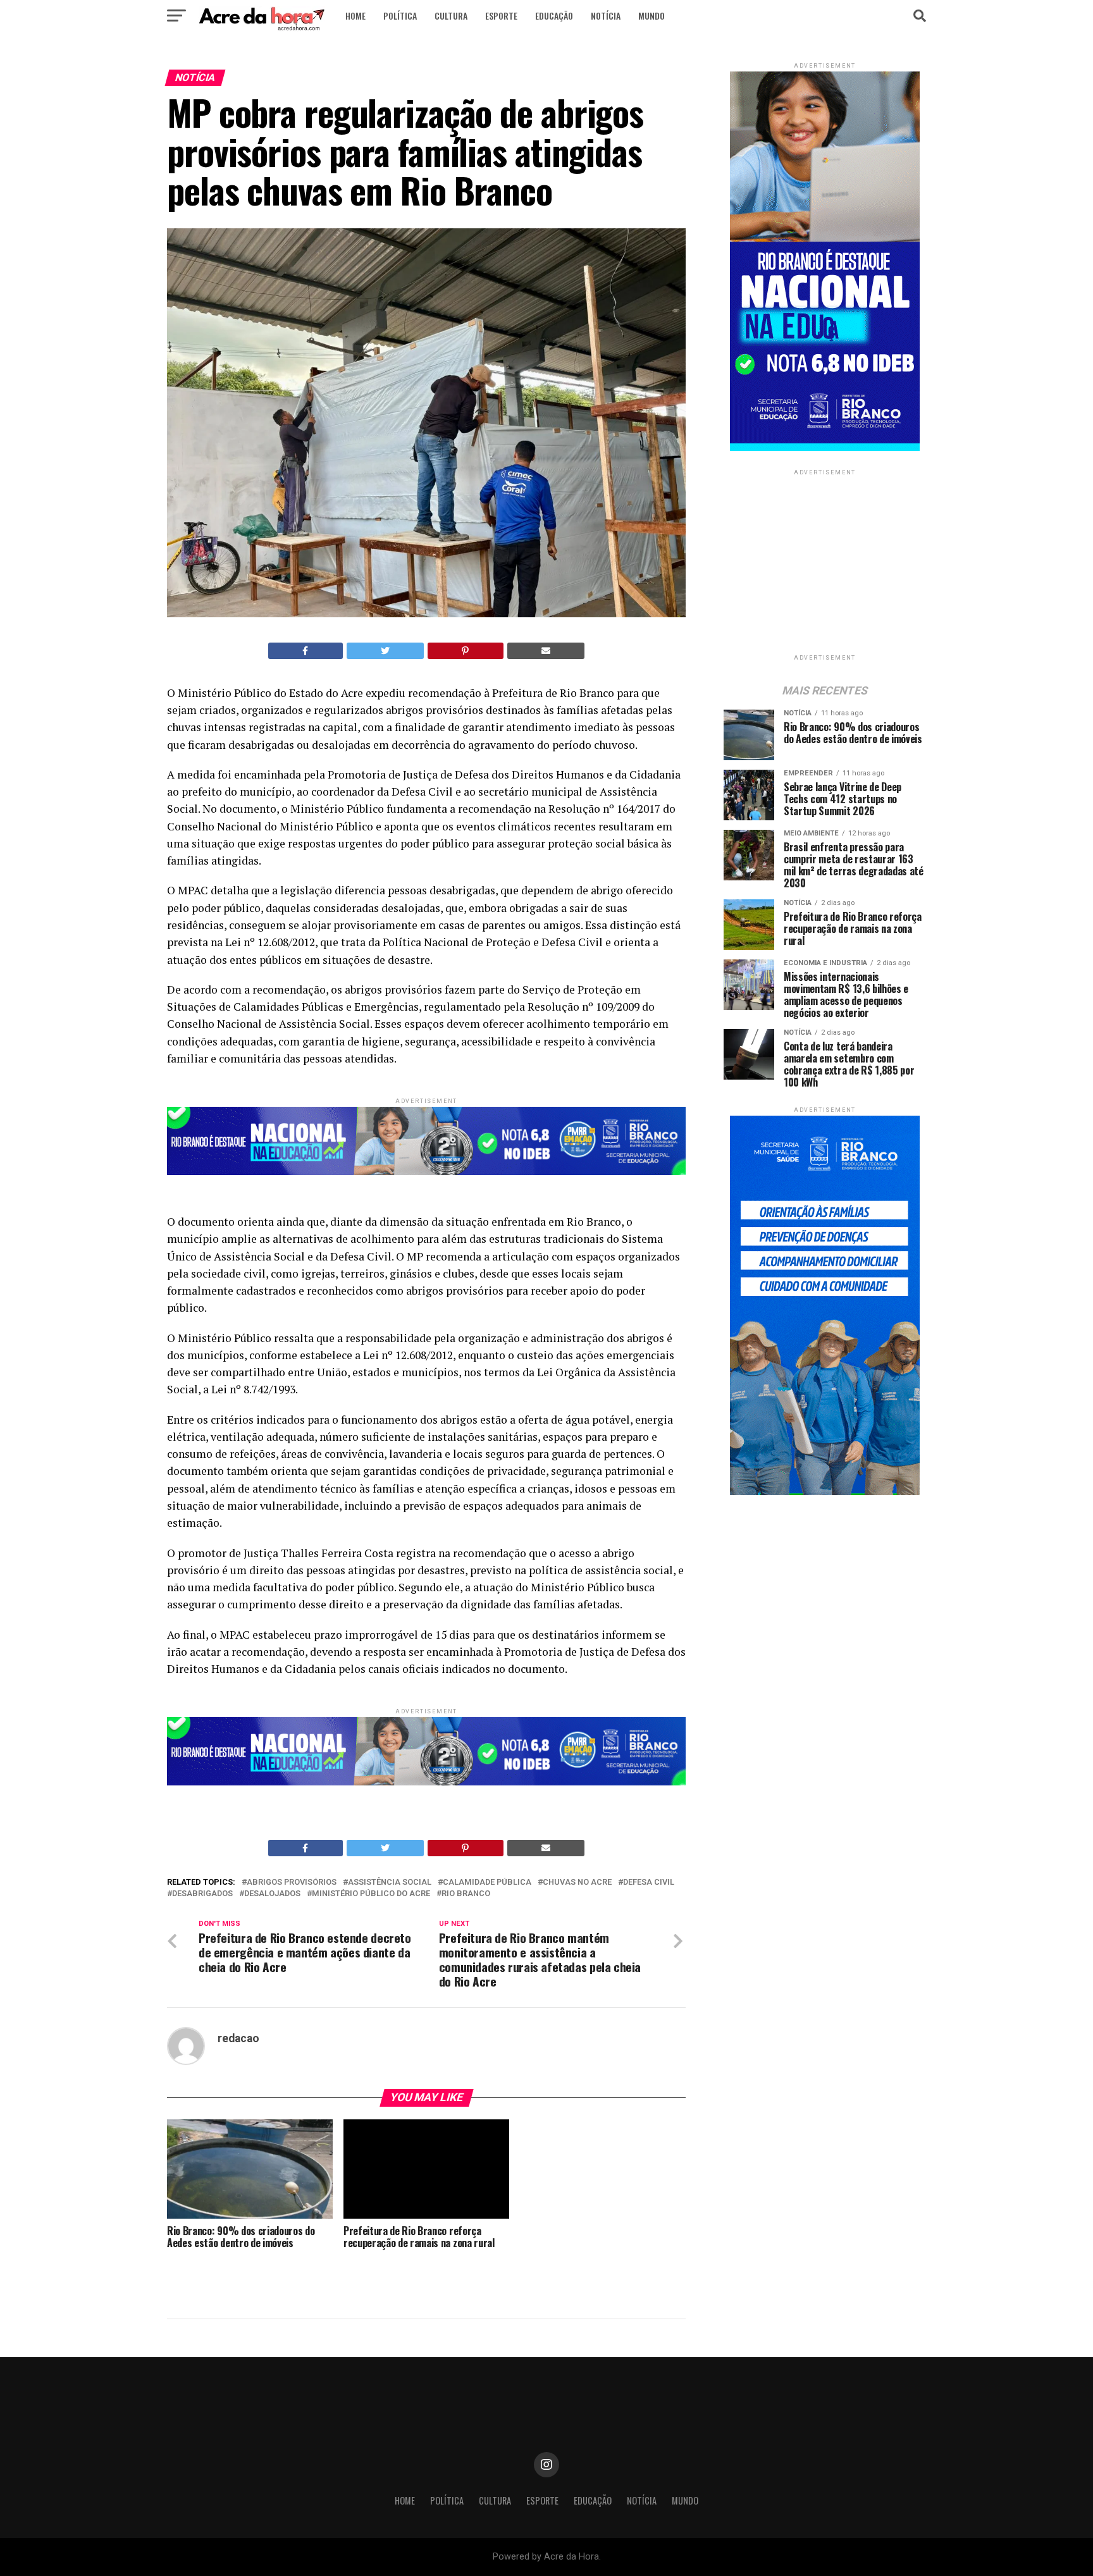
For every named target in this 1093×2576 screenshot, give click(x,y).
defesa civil (649, 1883)
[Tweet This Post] (386, 651)
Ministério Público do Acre (371, 1894)
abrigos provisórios (292, 1883)
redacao (238, 2038)
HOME (355, 15)
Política (400, 15)
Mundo (651, 15)
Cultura (451, 15)
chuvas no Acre (577, 1883)
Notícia (606, 15)
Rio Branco (466, 1894)
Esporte (501, 15)
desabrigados (202, 1894)
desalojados (272, 1894)
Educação (554, 15)
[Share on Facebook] (306, 651)
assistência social (390, 1883)
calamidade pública (487, 1883)
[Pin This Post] (466, 651)
